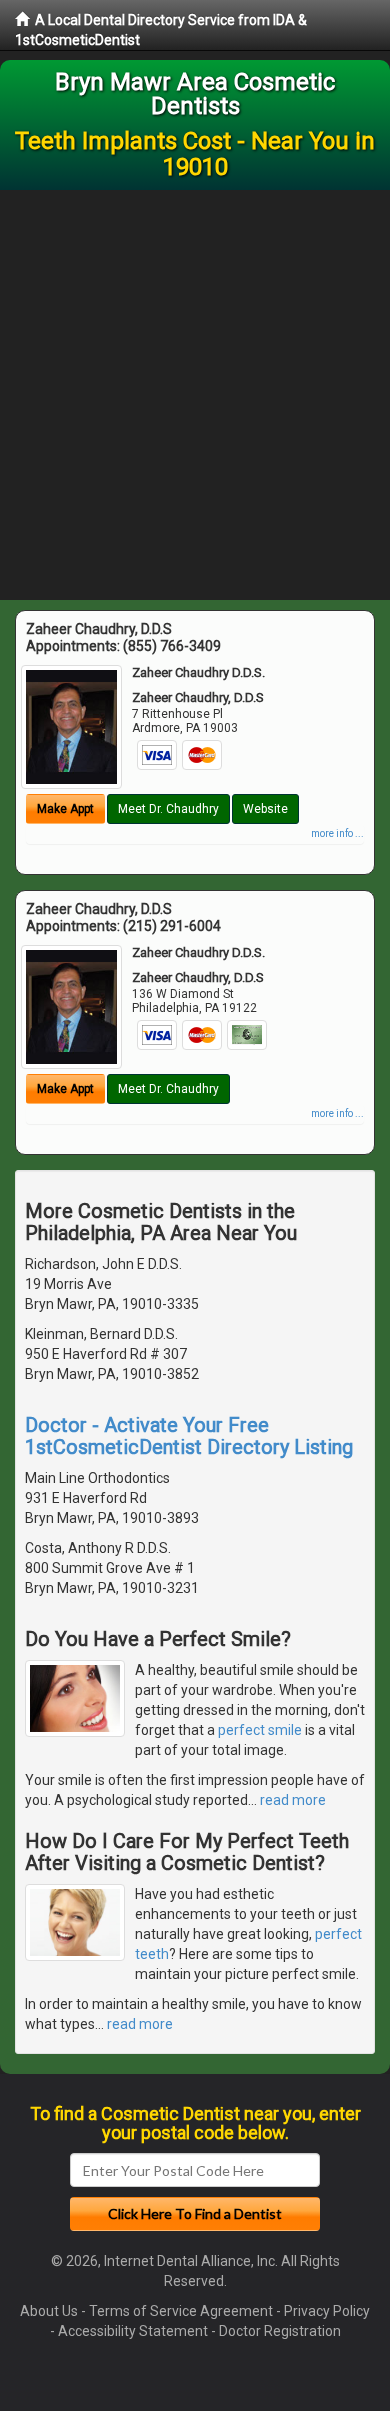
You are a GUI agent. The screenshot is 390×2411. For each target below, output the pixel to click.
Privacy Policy (327, 2311)
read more (293, 1800)
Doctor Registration (280, 2331)
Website (265, 809)
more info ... (337, 833)
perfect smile (260, 1730)
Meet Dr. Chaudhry (168, 809)
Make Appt (65, 809)
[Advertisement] (195, 395)
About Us (49, 2311)
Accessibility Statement (133, 2331)
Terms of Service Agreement (181, 2311)
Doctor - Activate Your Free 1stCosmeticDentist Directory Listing (189, 1436)
